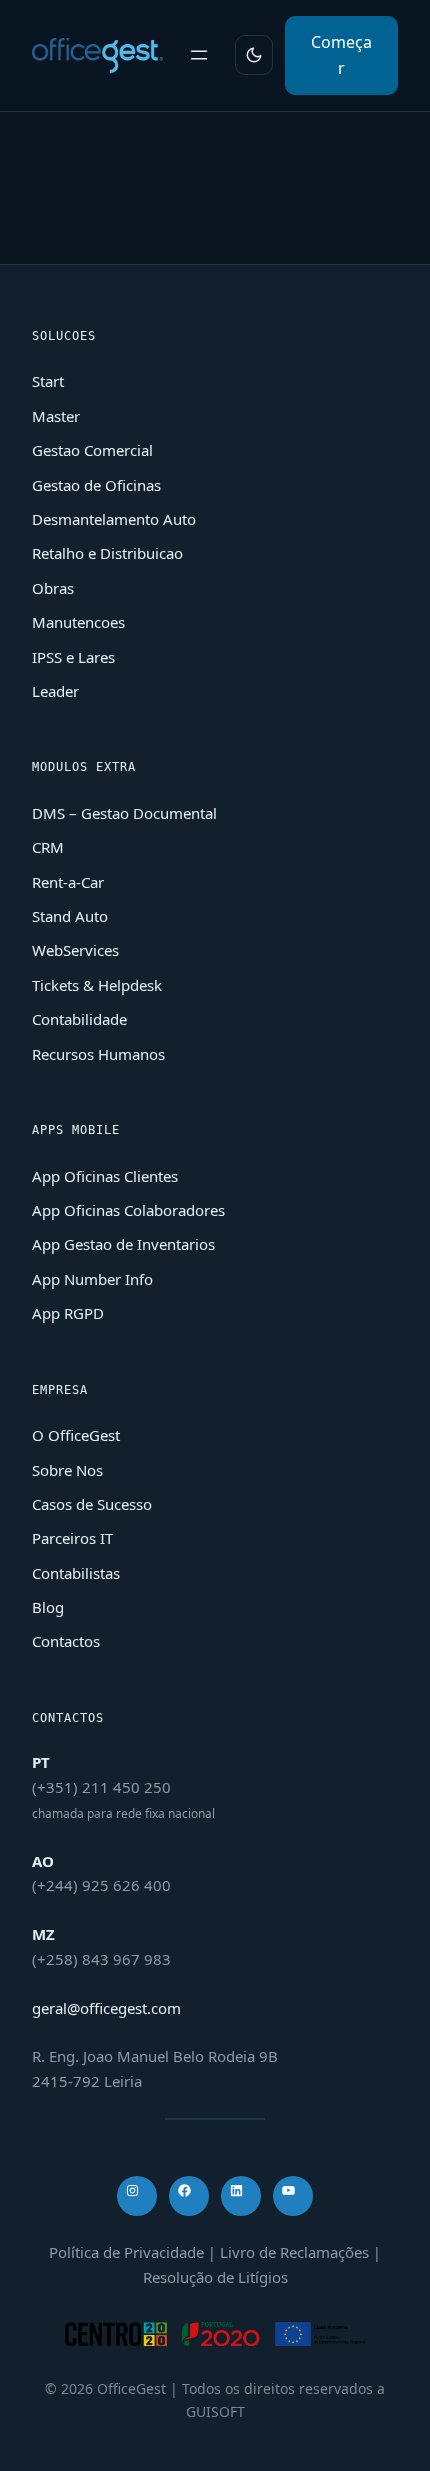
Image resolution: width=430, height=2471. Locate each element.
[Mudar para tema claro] (254, 55)
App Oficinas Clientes (105, 1176)
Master (56, 416)
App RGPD (68, 1313)
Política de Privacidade (126, 2252)
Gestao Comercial (92, 450)
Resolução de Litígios (215, 2277)
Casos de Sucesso (92, 1504)
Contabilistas (76, 1573)
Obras (53, 588)
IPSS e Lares (73, 657)
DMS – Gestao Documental (124, 813)
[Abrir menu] (199, 55)
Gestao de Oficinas (96, 485)
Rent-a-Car (68, 882)
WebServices (75, 950)
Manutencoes (78, 622)
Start (48, 381)
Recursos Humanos (98, 1054)
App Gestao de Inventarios (123, 1244)
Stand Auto (70, 916)
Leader (55, 691)
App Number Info (92, 1279)
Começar (341, 55)
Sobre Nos (67, 1470)
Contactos (66, 1641)
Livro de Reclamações (294, 2252)
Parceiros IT (72, 1538)
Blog (48, 1607)
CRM (48, 847)
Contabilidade (79, 1019)
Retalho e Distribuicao (107, 553)
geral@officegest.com (106, 2008)
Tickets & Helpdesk (97, 985)
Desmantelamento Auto (114, 519)
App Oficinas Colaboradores (128, 1210)
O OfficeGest (76, 1435)
